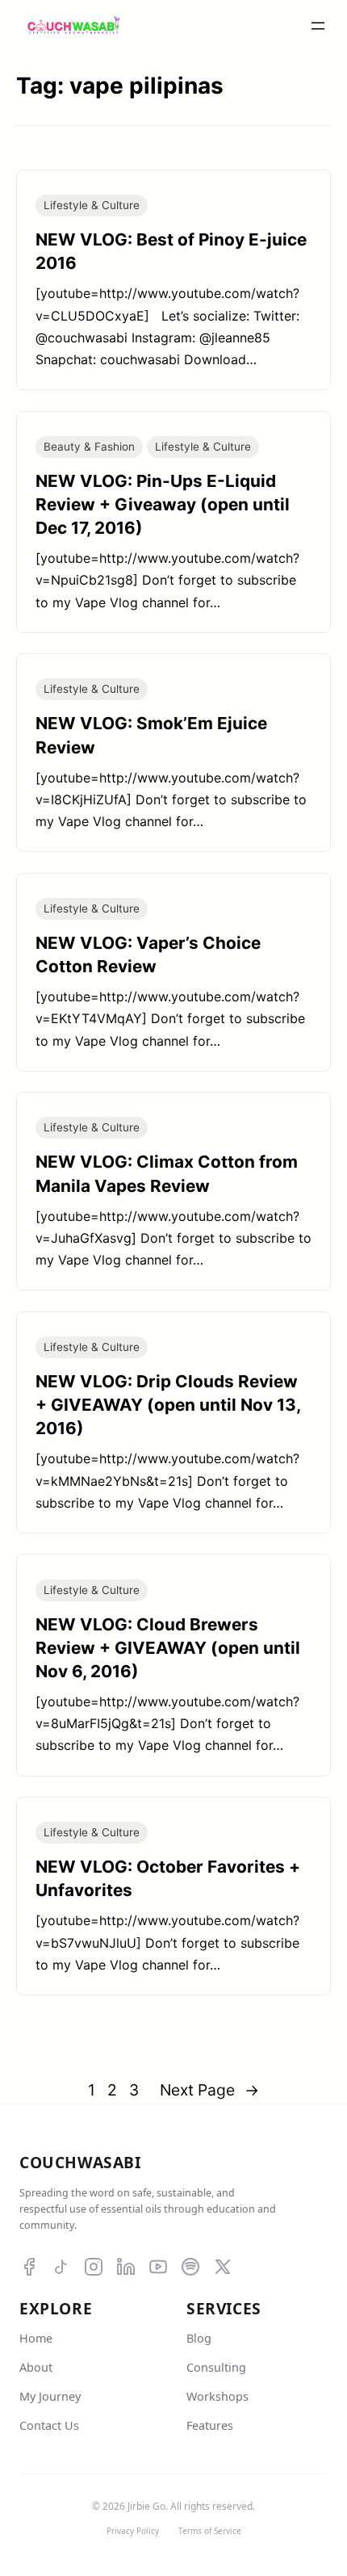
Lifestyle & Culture (92, 205)
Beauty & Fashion (89, 447)
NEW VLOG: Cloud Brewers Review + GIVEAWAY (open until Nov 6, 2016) (168, 1648)
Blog (199, 2338)
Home (36, 2338)
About (36, 2367)
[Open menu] (318, 26)
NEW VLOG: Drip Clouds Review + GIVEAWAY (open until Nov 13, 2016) (168, 1405)
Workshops (217, 2396)
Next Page (209, 2090)
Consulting (216, 2367)
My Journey (50, 2396)
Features (210, 2425)
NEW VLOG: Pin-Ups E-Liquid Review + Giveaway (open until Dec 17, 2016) (163, 504)
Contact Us (49, 2425)
